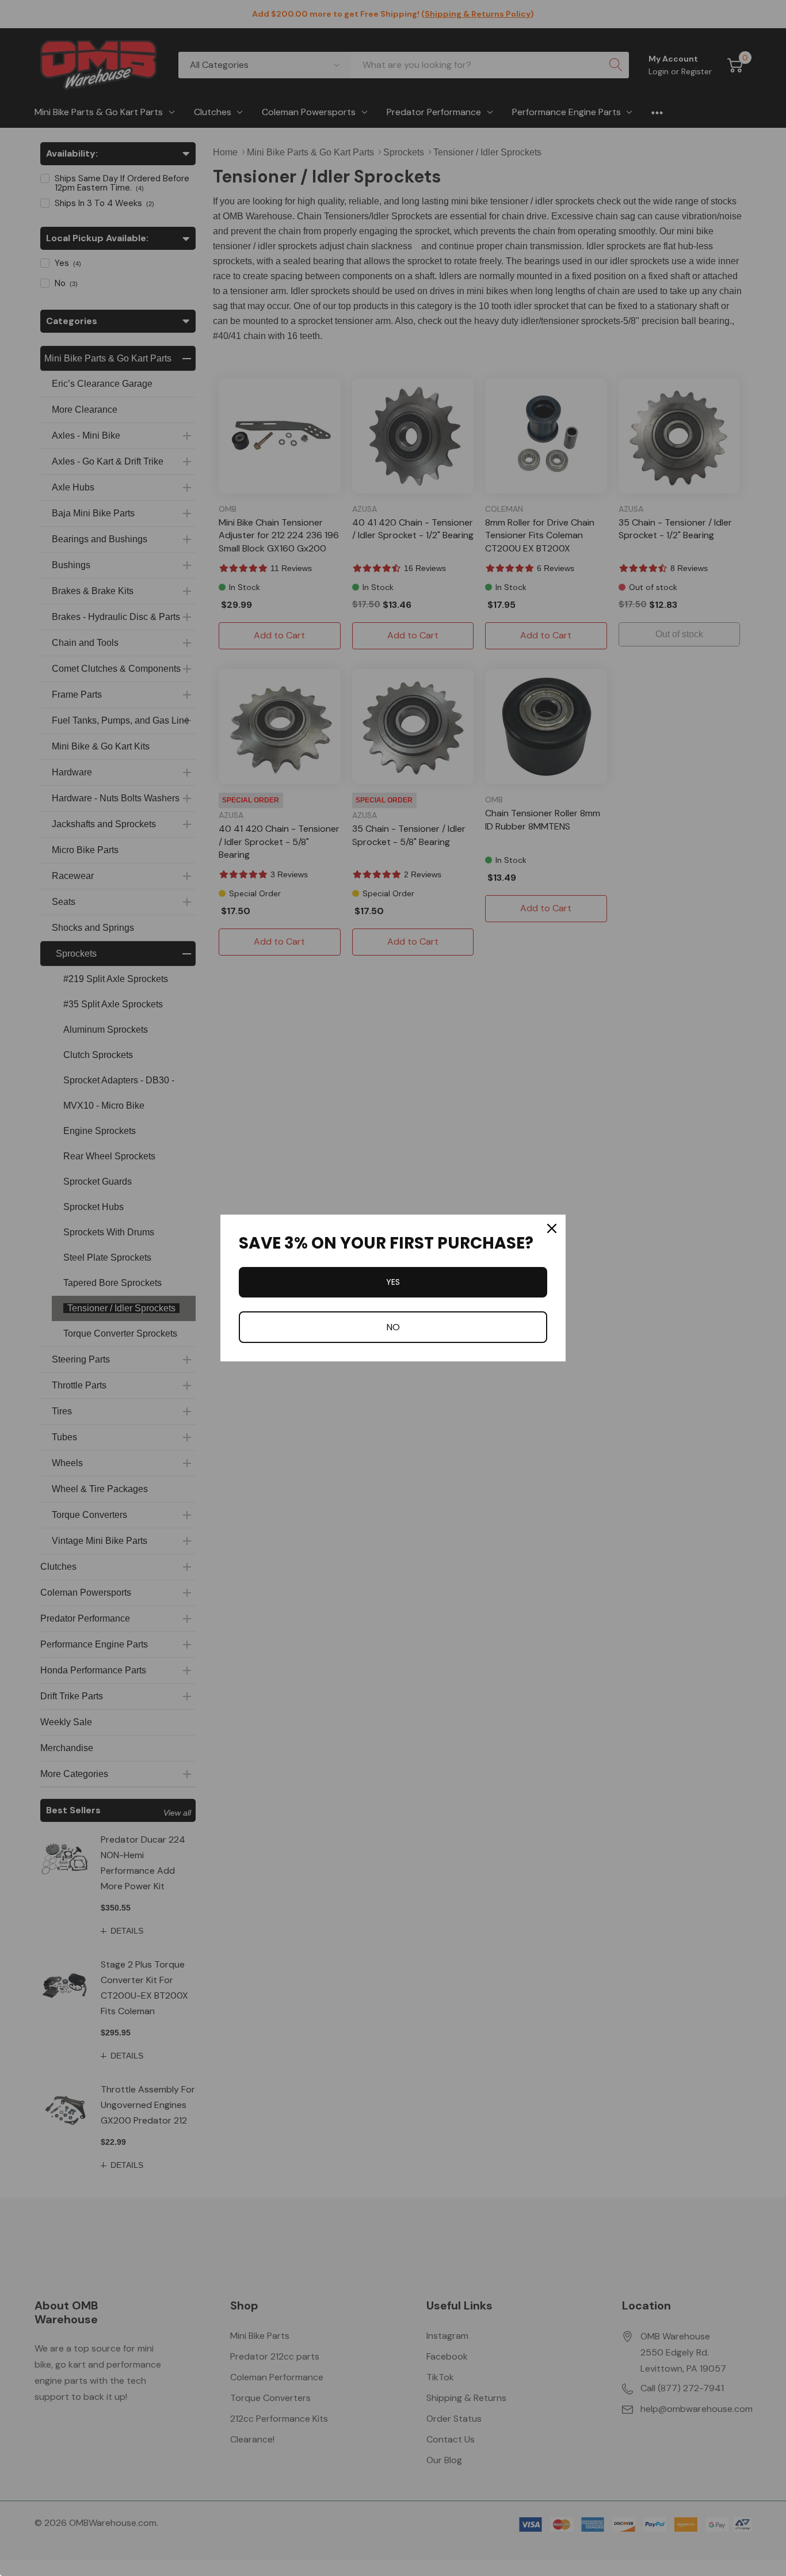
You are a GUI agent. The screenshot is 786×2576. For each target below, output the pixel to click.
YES (393, 1282)
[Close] (552, 1228)
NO (393, 1327)
